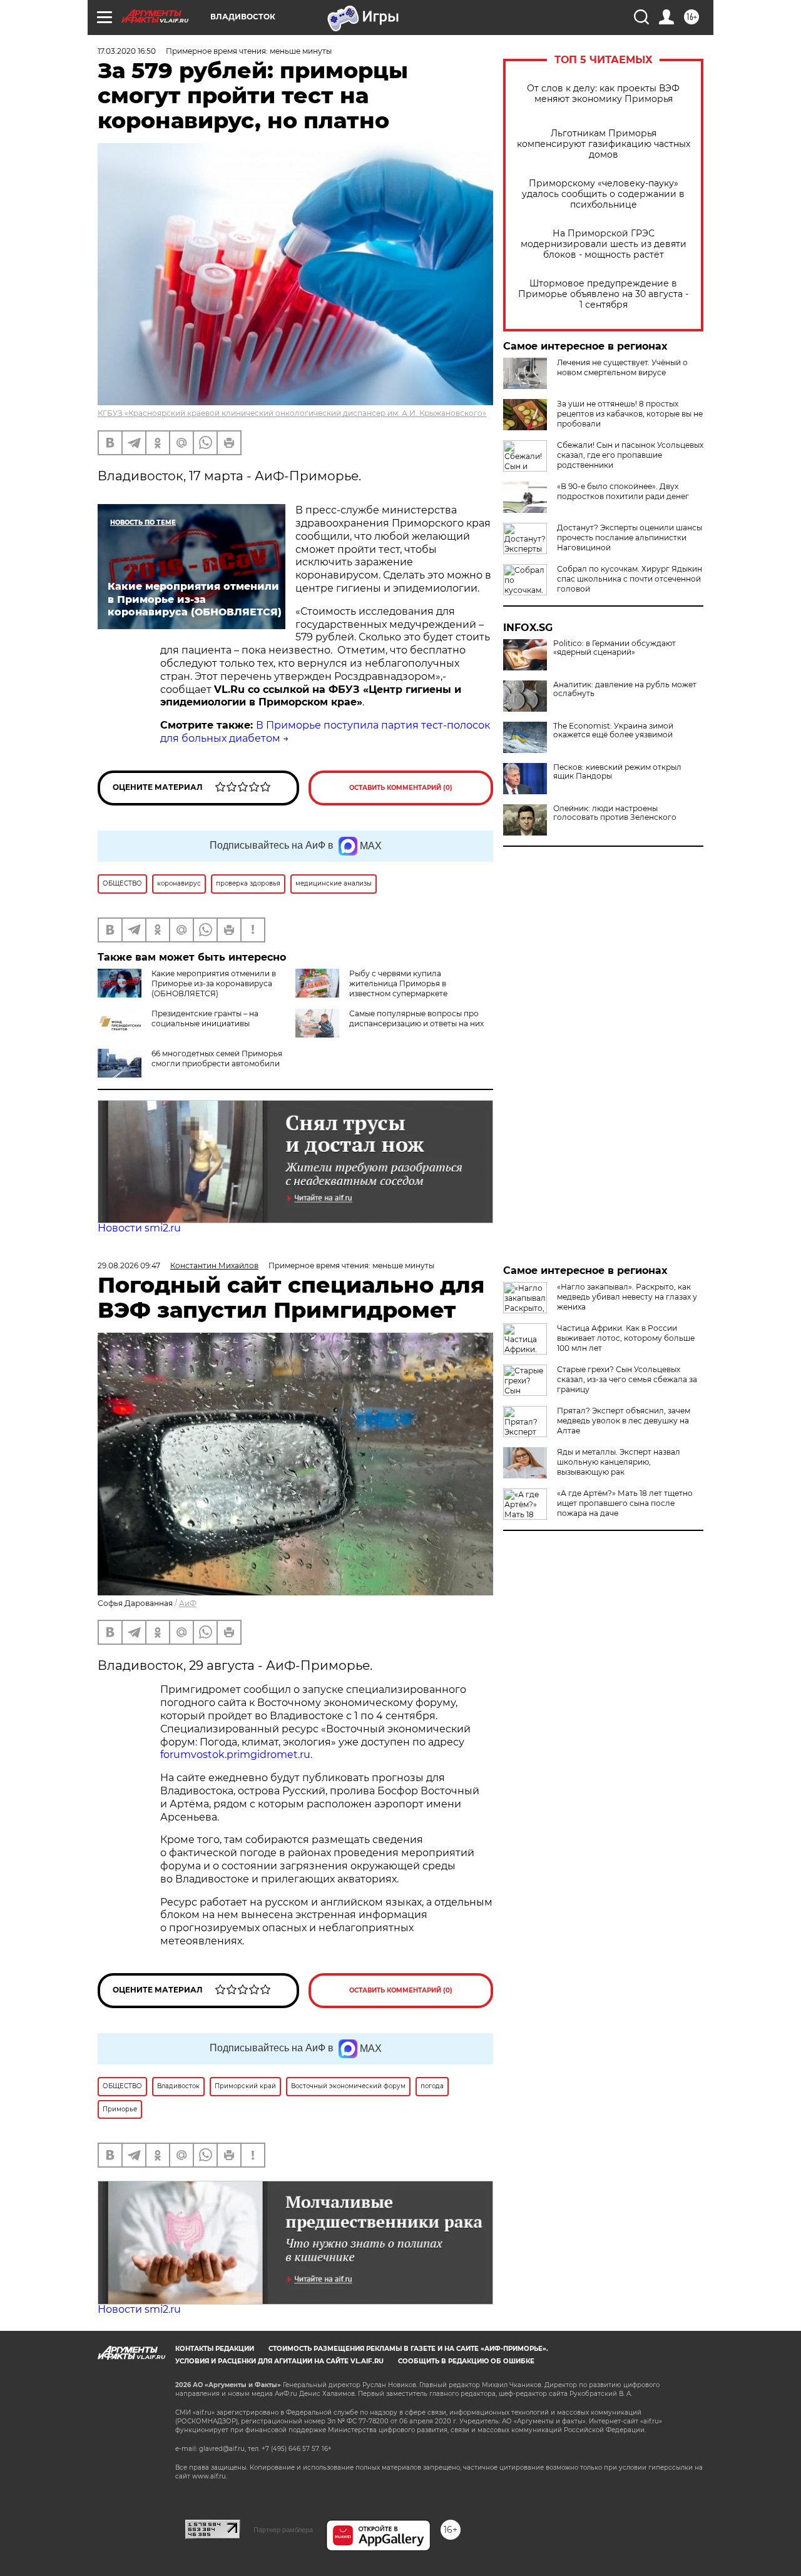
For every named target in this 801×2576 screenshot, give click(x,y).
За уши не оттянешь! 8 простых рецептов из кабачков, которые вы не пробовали (630, 414)
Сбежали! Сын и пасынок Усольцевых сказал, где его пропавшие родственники (630, 455)
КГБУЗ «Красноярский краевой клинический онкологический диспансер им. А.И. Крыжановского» (292, 413)
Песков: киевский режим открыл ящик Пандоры (617, 772)
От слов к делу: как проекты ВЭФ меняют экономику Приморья (603, 94)
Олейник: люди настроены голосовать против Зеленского (615, 813)
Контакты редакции (215, 2349)
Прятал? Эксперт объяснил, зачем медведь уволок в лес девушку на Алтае (624, 1421)
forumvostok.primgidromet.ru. (236, 1755)
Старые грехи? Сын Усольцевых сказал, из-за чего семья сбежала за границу (627, 1379)
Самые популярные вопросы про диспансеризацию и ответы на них (416, 1018)
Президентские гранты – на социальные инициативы (205, 1018)
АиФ (188, 1603)
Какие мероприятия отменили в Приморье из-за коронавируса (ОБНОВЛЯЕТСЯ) (214, 983)
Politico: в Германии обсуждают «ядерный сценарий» (615, 648)
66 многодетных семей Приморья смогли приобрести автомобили (217, 1058)
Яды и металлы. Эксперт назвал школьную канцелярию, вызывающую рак (619, 1462)
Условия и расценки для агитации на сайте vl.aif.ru (279, 2361)
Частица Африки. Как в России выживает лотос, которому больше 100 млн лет (626, 1338)
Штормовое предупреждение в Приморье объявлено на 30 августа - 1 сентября (603, 294)
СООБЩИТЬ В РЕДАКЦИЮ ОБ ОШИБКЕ (466, 2361)
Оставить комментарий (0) (401, 788)
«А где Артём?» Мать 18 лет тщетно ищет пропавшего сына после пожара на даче (625, 1503)
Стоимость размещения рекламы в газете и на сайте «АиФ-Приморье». (408, 2349)
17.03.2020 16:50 (127, 51)
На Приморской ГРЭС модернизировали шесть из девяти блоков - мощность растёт (604, 244)
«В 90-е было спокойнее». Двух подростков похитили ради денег (623, 491)
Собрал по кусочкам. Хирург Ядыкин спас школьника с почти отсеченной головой (630, 579)
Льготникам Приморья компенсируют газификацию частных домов (604, 144)
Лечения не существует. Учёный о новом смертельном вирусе (622, 367)
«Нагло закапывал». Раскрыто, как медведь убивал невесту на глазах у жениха (627, 1297)
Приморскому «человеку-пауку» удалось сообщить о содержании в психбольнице (603, 194)
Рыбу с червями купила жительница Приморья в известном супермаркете (398, 983)
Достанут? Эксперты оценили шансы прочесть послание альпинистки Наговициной (630, 538)
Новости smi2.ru (139, 1228)
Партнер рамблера (283, 2530)
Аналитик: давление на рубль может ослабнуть (625, 689)
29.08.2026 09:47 (129, 1265)
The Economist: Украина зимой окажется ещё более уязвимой (613, 730)
